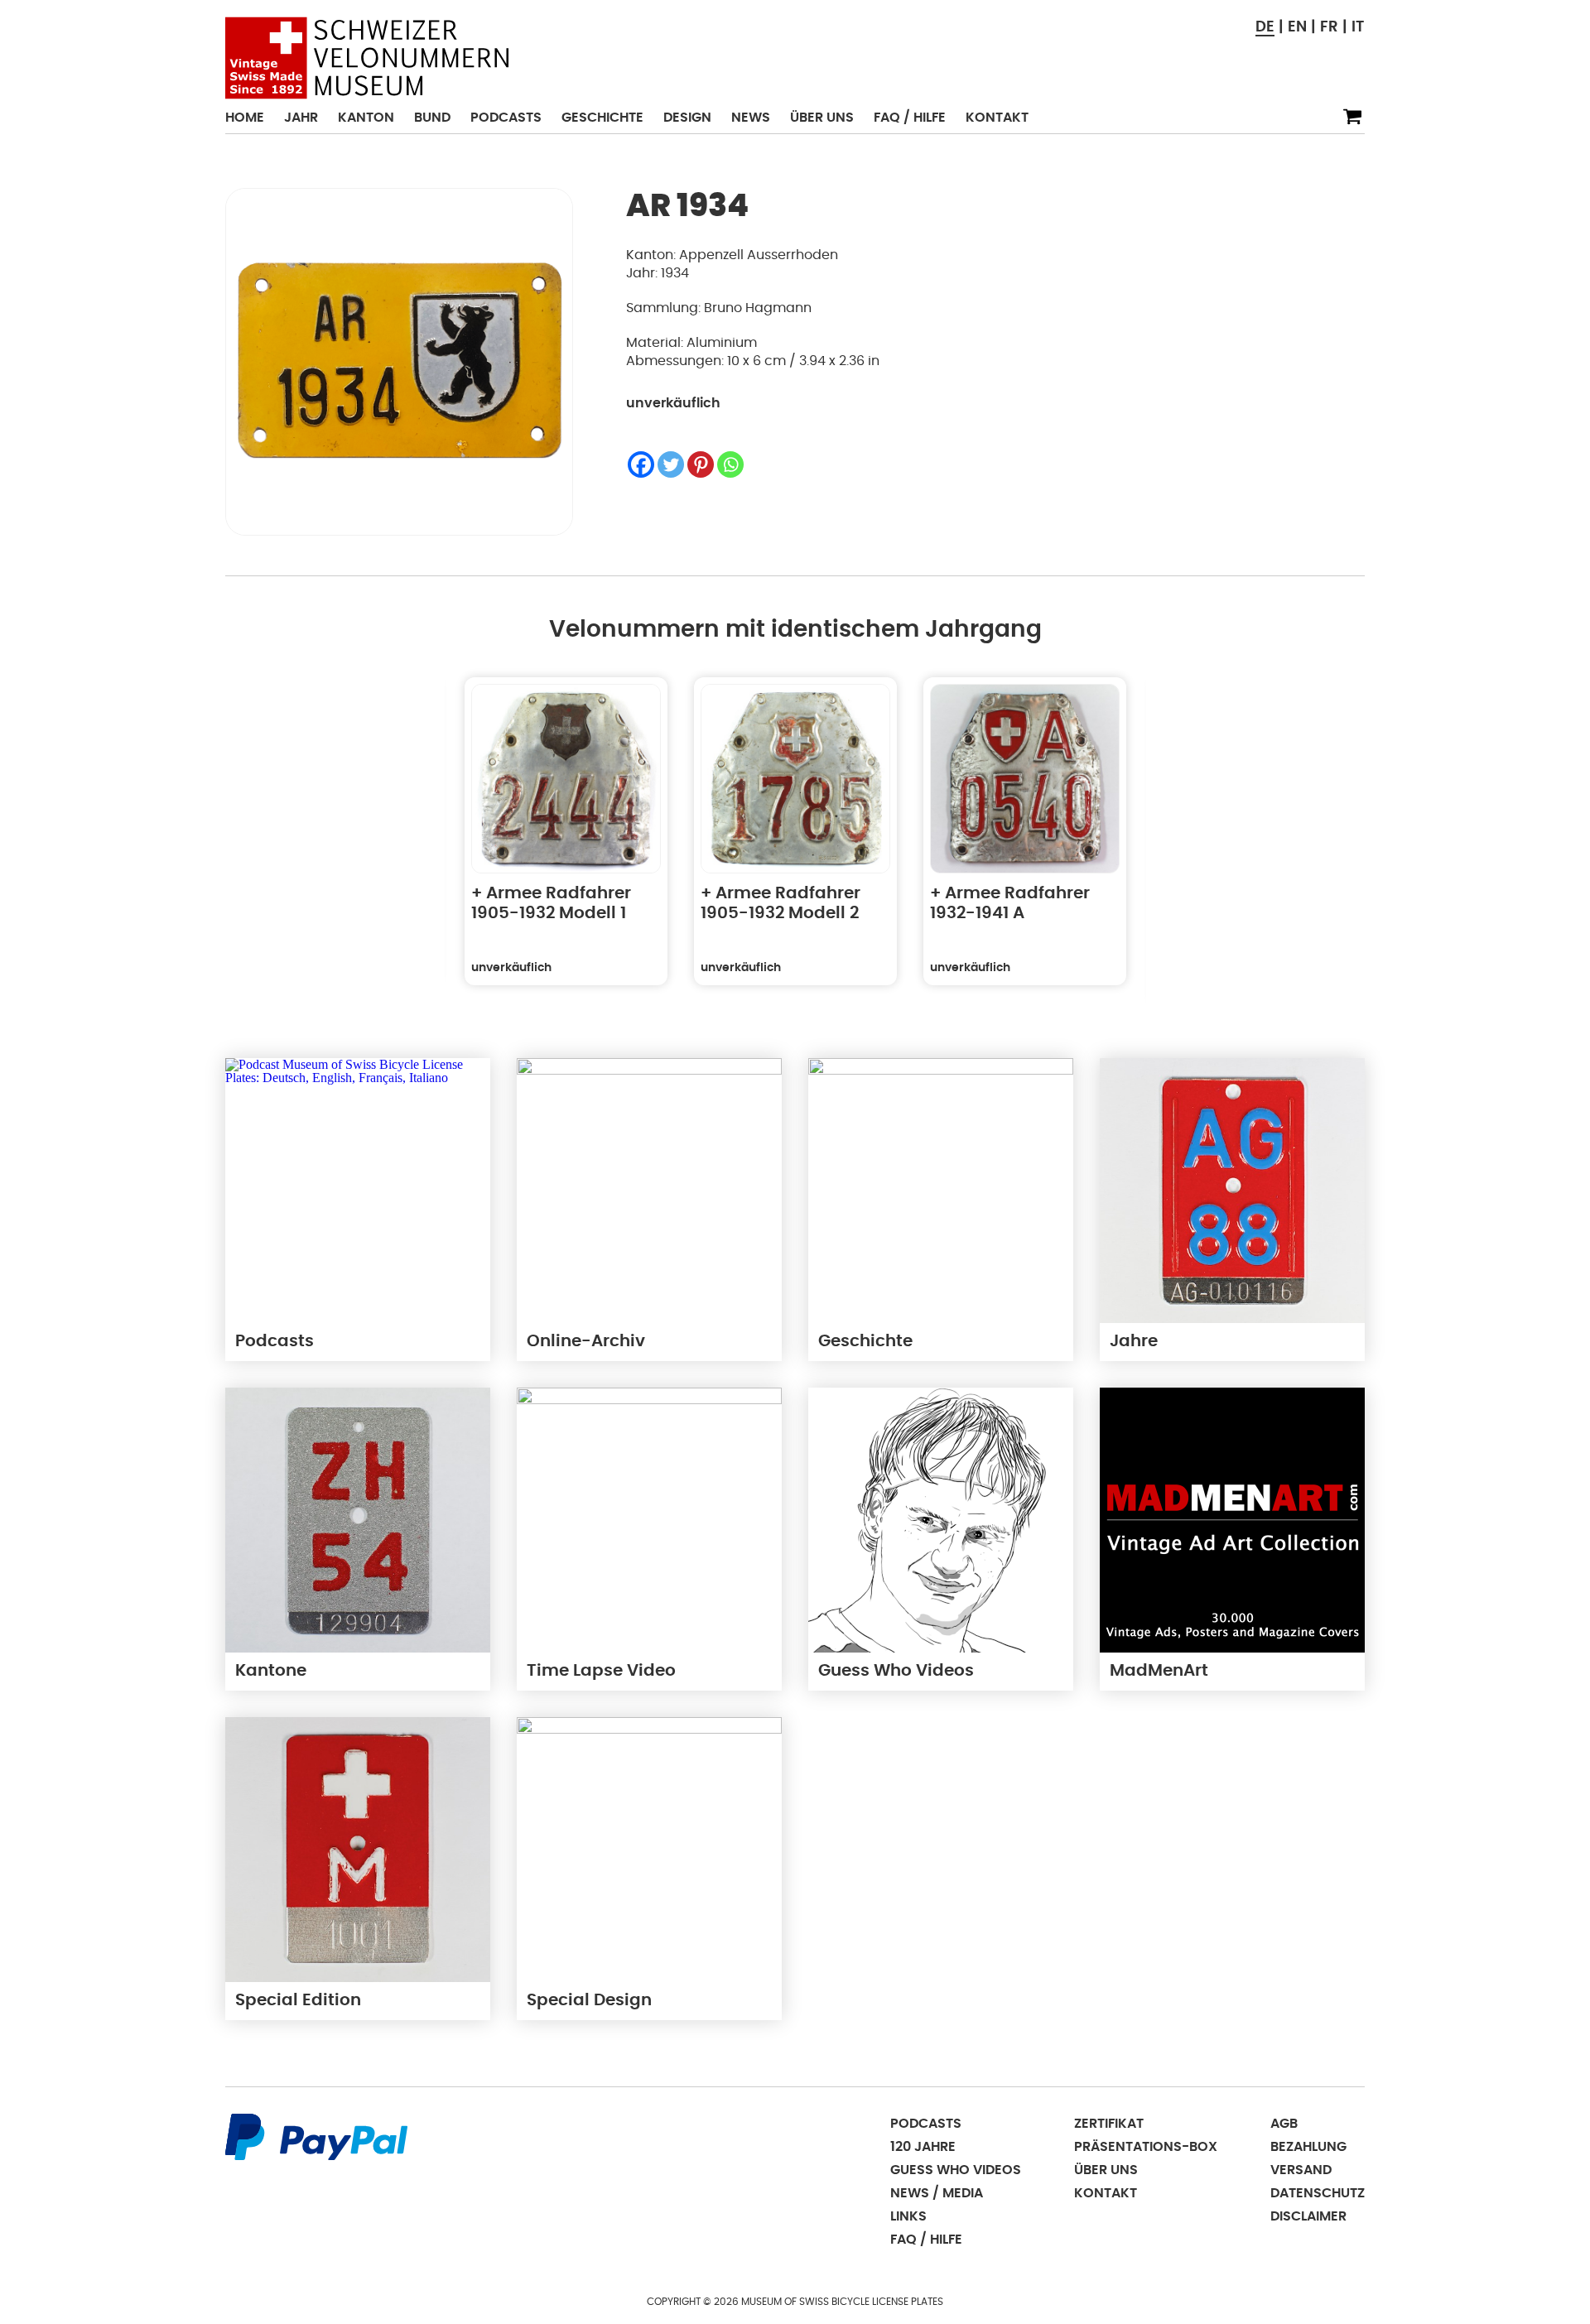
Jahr (301, 118)
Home (245, 118)
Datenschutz (1318, 2193)
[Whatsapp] (730, 464)
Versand (1301, 2170)
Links (908, 2216)
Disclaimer (1308, 2216)
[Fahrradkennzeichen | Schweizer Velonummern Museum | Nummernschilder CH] (367, 58)
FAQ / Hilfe (910, 118)
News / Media (937, 2193)
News (751, 118)
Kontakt (997, 118)
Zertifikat (1109, 2124)
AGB (1284, 2124)
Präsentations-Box (1146, 2147)
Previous (407, 841)
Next (1183, 841)
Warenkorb (1352, 117)
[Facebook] (641, 464)
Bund (432, 118)
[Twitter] (671, 464)
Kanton (366, 118)
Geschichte (602, 118)
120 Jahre (923, 2147)
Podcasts (506, 118)
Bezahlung (1308, 2147)
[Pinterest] (701, 464)
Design (687, 118)
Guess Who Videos (956, 2170)
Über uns (822, 118)
